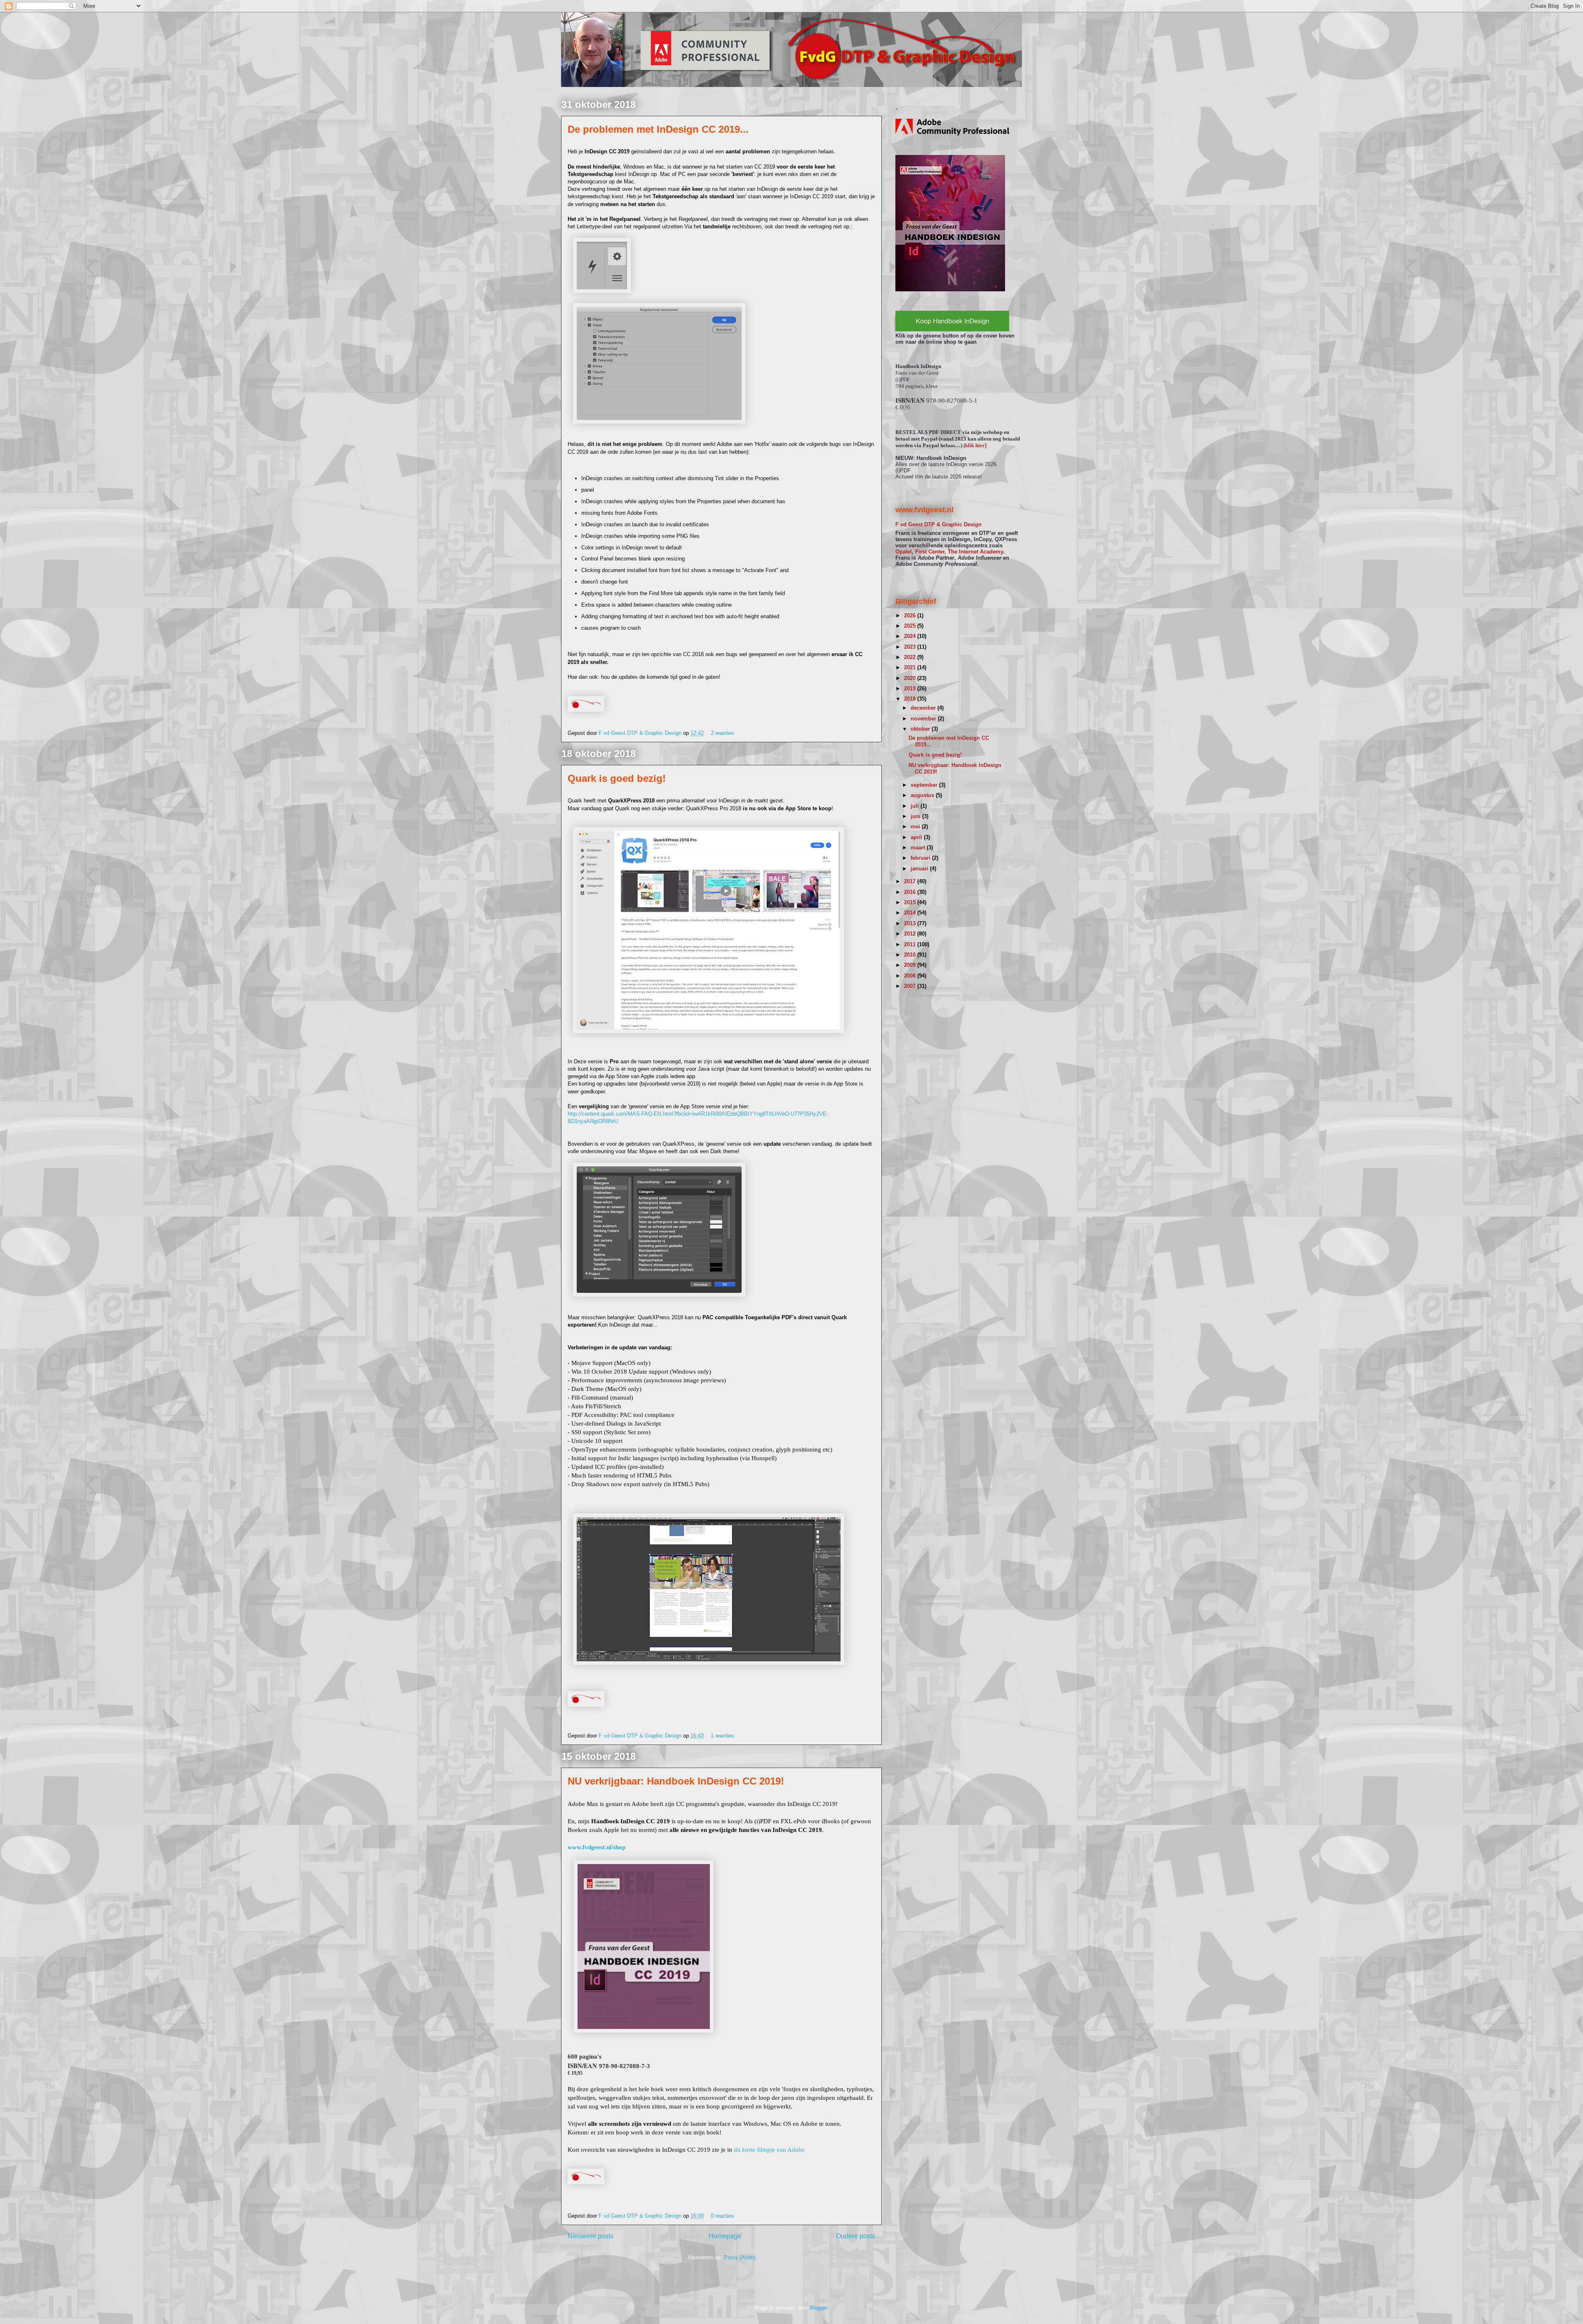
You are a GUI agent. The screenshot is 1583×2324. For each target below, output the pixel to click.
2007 (911, 986)
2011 (911, 944)
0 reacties (722, 2216)
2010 (911, 955)
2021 (911, 667)
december (924, 708)
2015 (911, 902)
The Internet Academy (975, 552)
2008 (911, 976)
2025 (911, 626)
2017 (911, 881)
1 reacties (722, 1736)
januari (920, 869)
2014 (911, 913)
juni (916, 816)
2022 (911, 657)
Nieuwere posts (591, 2236)
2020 (911, 678)
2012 (911, 934)
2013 (911, 923)
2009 (911, 965)
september (925, 785)
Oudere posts (856, 2236)
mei (916, 827)
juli (916, 806)
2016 (911, 892)
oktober (921, 729)
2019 (911, 688)
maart (919, 848)
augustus (923, 795)
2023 (911, 647)
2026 (911, 616)
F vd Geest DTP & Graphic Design (641, 733)
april (917, 837)
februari (921, 858)
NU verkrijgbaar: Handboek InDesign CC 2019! (676, 1781)
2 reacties (722, 733)
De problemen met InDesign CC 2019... (658, 129)
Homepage (725, 2236)
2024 (911, 636)
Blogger (819, 2308)
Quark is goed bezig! (617, 778)
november (924, 719)
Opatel (904, 552)
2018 (911, 699)
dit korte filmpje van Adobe (769, 2150)
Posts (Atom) (740, 2257)
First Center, (931, 552)
